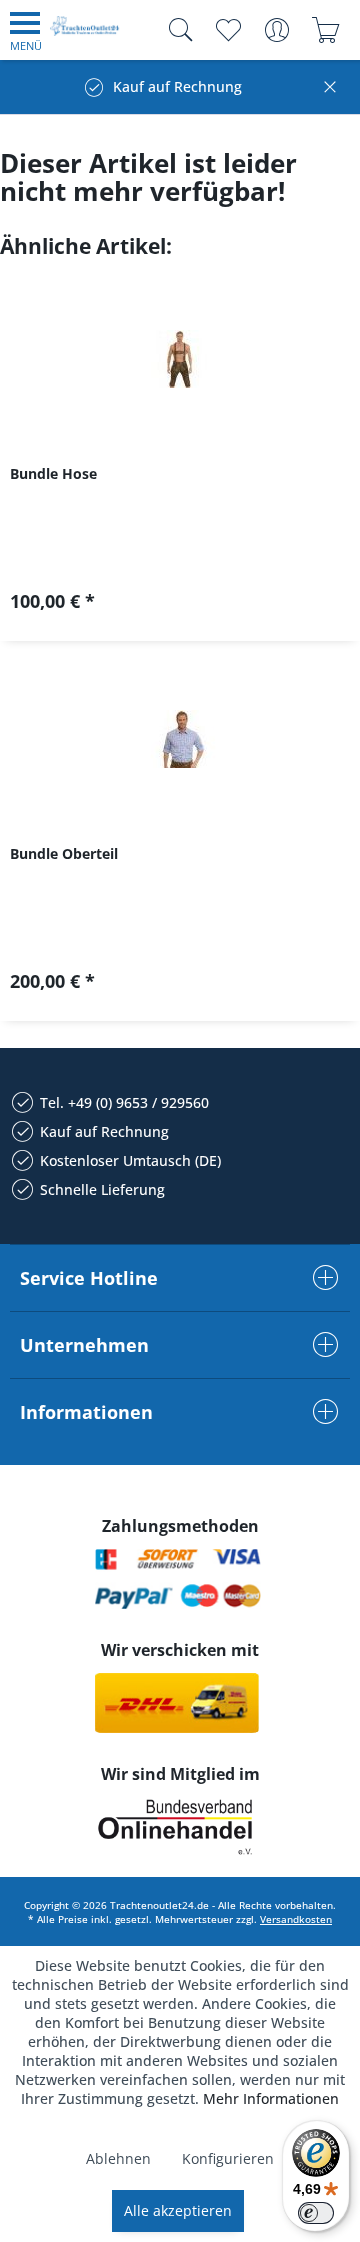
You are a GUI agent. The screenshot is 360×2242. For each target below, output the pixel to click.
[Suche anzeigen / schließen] (176, 30)
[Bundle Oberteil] (180, 739)
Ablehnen (118, 2158)
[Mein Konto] (276, 30)
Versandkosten (296, 1919)
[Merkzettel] (227, 30)
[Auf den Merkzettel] (180, 608)
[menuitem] (26, 30)
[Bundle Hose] (180, 359)
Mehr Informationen (271, 2098)
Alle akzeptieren (178, 2210)
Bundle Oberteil (64, 853)
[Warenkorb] (325, 30)
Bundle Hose (53, 473)
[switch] (316, 2213)
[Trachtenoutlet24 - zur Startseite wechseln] (85, 33)
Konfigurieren (228, 2158)
